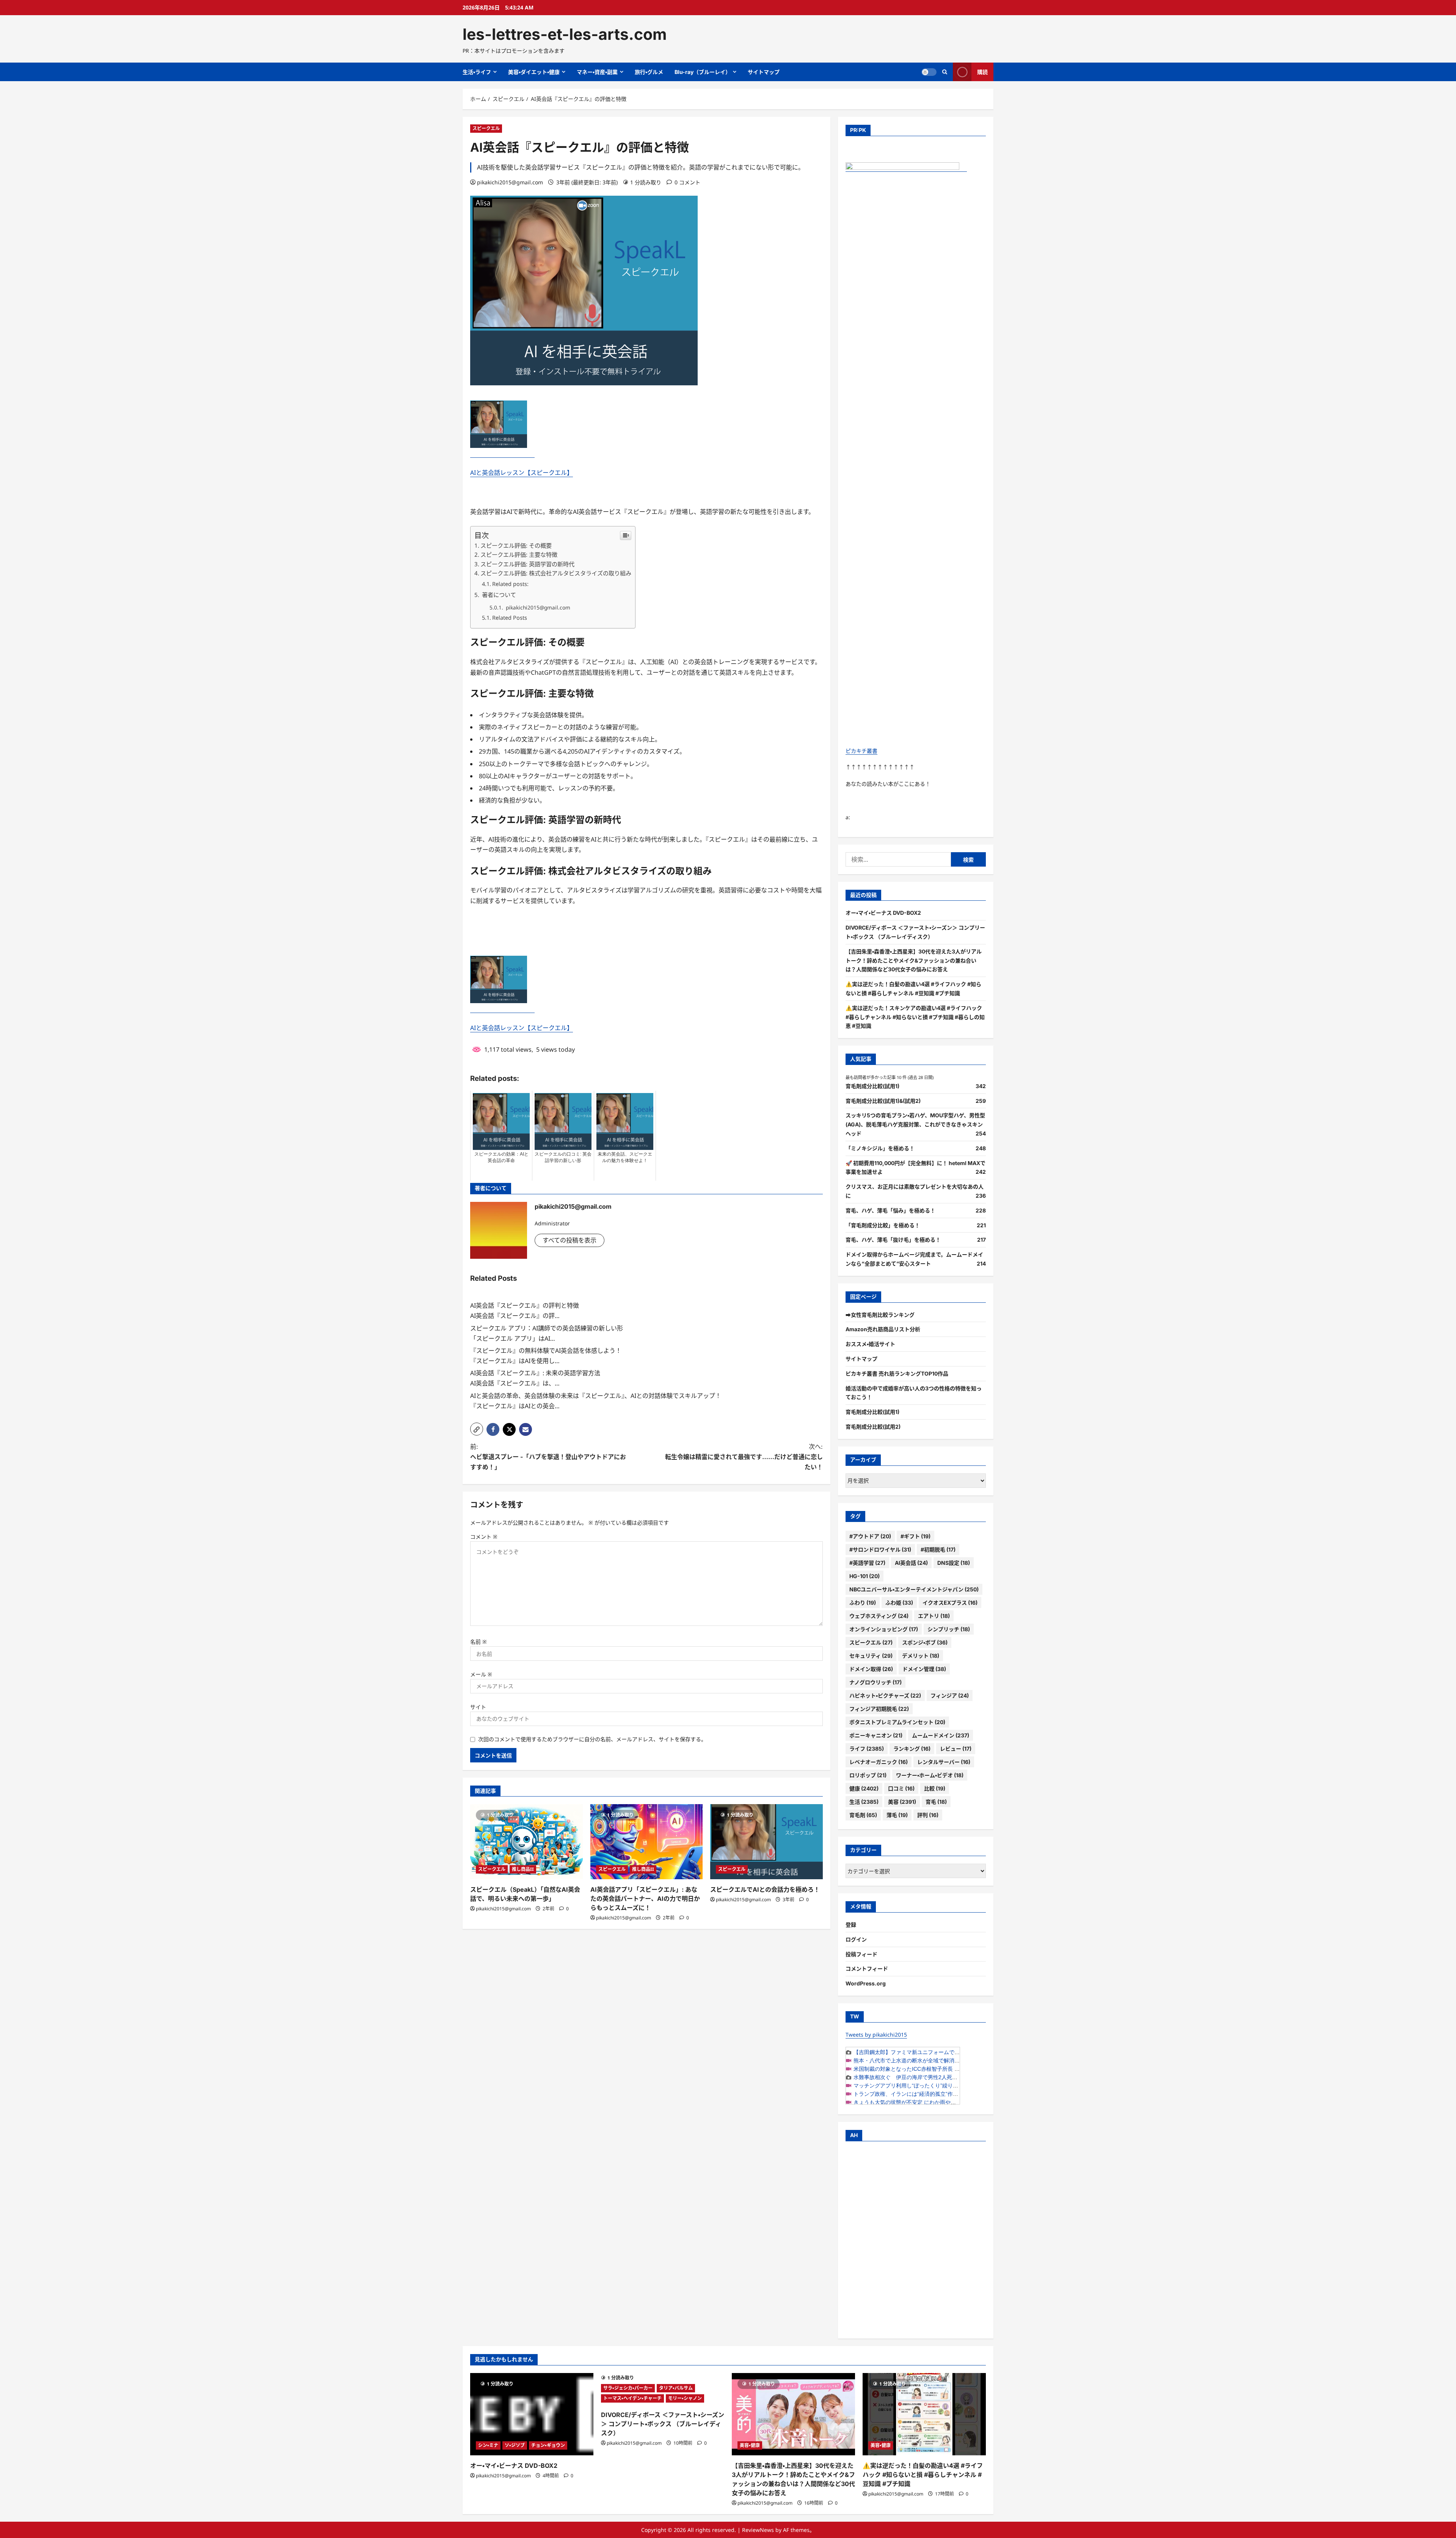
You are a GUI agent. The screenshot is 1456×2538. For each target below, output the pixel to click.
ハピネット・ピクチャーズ (885, 1695)
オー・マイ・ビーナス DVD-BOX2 (883, 913)
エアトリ (934, 1616)
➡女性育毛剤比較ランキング (880, 1315)
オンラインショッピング (884, 1629)
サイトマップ (764, 72)
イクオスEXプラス (950, 1603)
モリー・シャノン (685, 2398)
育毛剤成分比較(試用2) (873, 1427)
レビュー (956, 1749)
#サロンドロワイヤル (880, 1549)
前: (548, 1457)
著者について (498, 595)
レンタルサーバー (944, 1762)
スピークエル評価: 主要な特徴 (519, 554)
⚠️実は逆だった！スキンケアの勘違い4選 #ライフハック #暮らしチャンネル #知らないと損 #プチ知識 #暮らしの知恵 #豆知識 (915, 1017)
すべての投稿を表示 (570, 1240)
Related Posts (510, 618)
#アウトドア (870, 1536)
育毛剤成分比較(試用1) (872, 1086)
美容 (902, 1802)
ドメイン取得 (871, 1669)
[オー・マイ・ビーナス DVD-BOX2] (532, 2414)
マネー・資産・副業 (597, 72)
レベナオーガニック (879, 1762)
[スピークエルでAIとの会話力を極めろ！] (766, 1842)
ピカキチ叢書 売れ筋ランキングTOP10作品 (897, 1373)
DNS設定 (954, 1563)
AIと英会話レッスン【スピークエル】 (522, 473)
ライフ (867, 1749)
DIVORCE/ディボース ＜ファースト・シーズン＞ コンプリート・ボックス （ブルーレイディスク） (663, 2424)
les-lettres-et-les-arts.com (565, 34)
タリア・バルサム (676, 2388)
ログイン (856, 1939)
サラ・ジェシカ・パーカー (628, 2388)
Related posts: (510, 584)
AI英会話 (911, 1563)
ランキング (912, 1749)
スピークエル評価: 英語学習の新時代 (527, 564)
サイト (478, 1707)
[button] (477, 1429)
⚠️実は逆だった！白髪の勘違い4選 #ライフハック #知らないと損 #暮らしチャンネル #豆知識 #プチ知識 (923, 2475)
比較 (935, 1788)
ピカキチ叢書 (861, 751)
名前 (479, 1642)
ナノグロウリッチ (875, 1682)
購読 (982, 72)
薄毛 (897, 1815)
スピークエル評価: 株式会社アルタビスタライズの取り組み (556, 573)
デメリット (921, 1656)
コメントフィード (867, 1969)
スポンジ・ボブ (925, 1642)
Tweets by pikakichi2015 (876, 2035)
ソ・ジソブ (515, 2445)
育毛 (936, 1802)
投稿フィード (861, 1954)
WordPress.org (866, 1983)
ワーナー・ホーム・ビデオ (930, 1775)
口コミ (901, 1788)
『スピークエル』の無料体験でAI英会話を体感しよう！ (546, 1351)
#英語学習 (867, 1563)
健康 (864, 1788)
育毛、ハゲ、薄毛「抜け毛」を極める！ (893, 1240)
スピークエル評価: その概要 (516, 545)
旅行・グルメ (649, 72)
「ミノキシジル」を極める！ (880, 1148)
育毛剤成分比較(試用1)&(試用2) (883, 1101)
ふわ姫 (899, 1603)
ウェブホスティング (879, 1616)
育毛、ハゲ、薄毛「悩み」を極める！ (890, 1210)
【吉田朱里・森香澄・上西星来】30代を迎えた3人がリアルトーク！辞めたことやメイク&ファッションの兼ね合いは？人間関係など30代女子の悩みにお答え (914, 960)
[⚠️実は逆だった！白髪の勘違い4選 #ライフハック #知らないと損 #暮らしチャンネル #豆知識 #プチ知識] (924, 2414)
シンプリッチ (949, 1629)
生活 (864, 1802)
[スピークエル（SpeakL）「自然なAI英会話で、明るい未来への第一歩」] (526, 1842)
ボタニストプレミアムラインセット (897, 1722)
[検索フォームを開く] (945, 72)
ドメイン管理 (924, 1669)
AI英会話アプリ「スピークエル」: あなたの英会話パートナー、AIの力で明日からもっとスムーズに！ (645, 1899)
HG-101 (864, 1576)
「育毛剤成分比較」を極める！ (883, 1225)
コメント (484, 1537)
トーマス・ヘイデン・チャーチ (632, 2398)
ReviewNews (758, 2530)
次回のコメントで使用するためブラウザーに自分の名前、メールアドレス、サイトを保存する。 (592, 1739)
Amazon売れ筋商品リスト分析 (883, 1329)
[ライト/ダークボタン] (929, 72)
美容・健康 (750, 2445)
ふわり (863, 1603)
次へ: (744, 1457)
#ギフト (915, 1536)
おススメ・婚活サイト (870, 1344)
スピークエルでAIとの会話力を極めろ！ (765, 1889)
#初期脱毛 (938, 1549)
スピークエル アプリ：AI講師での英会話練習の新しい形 (547, 1328)
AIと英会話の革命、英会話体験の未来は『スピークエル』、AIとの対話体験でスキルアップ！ (596, 1396)
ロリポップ (868, 1775)
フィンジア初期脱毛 (879, 1709)
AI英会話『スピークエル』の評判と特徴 (525, 1305)
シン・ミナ (488, 2445)
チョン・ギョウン (548, 2445)
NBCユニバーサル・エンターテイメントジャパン (914, 1589)
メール (481, 1674)
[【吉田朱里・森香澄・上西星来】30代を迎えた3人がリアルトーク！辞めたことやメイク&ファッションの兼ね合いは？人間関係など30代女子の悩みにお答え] (793, 2414)
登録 (851, 1925)
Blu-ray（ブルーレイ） (703, 72)
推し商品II (523, 1869)
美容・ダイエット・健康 (534, 72)
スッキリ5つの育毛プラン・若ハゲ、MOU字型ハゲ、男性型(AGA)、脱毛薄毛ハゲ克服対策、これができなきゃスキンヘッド (915, 1124)
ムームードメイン (941, 1735)
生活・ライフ (477, 72)
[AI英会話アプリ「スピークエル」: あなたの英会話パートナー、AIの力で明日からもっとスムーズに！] (647, 1842)
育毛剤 (863, 1815)
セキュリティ (871, 1656)
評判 (928, 1815)
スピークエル (486, 128)
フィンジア (950, 1695)
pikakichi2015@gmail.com (510, 182)
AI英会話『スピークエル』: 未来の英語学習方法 (535, 1373)
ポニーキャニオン (876, 1735)
